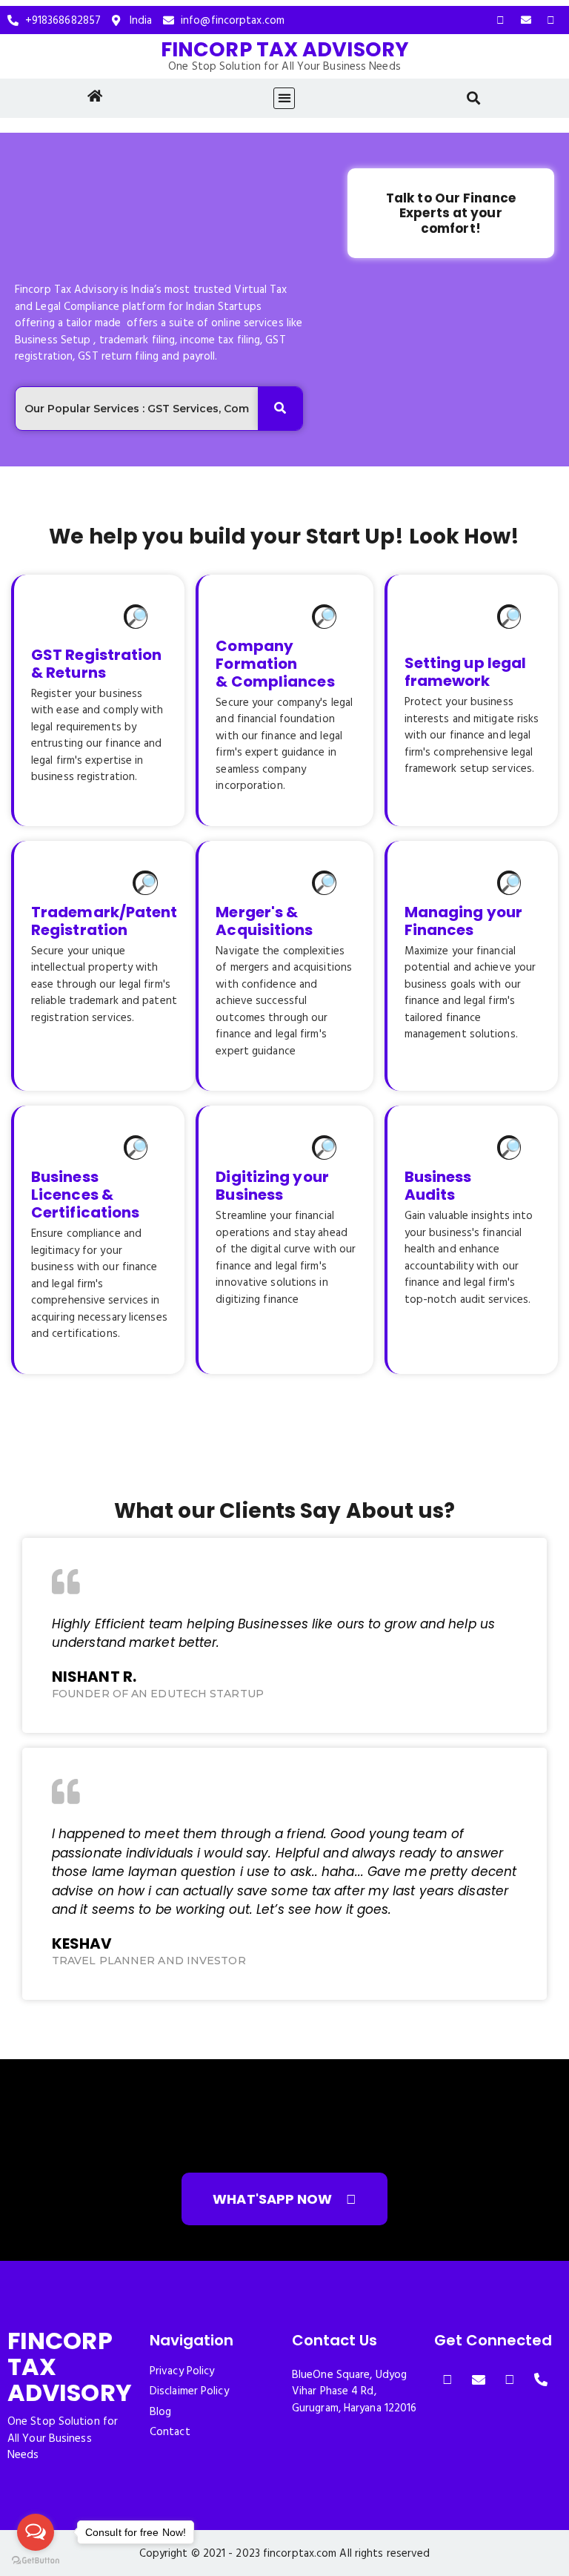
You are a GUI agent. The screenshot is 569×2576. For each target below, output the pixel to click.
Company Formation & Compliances (275, 664)
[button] (284, 98)
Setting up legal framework (466, 672)
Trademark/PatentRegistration (104, 921)
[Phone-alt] (541, 2380)
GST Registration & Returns (97, 664)
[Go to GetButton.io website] (36, 2561)
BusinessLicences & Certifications (85, 1195)
